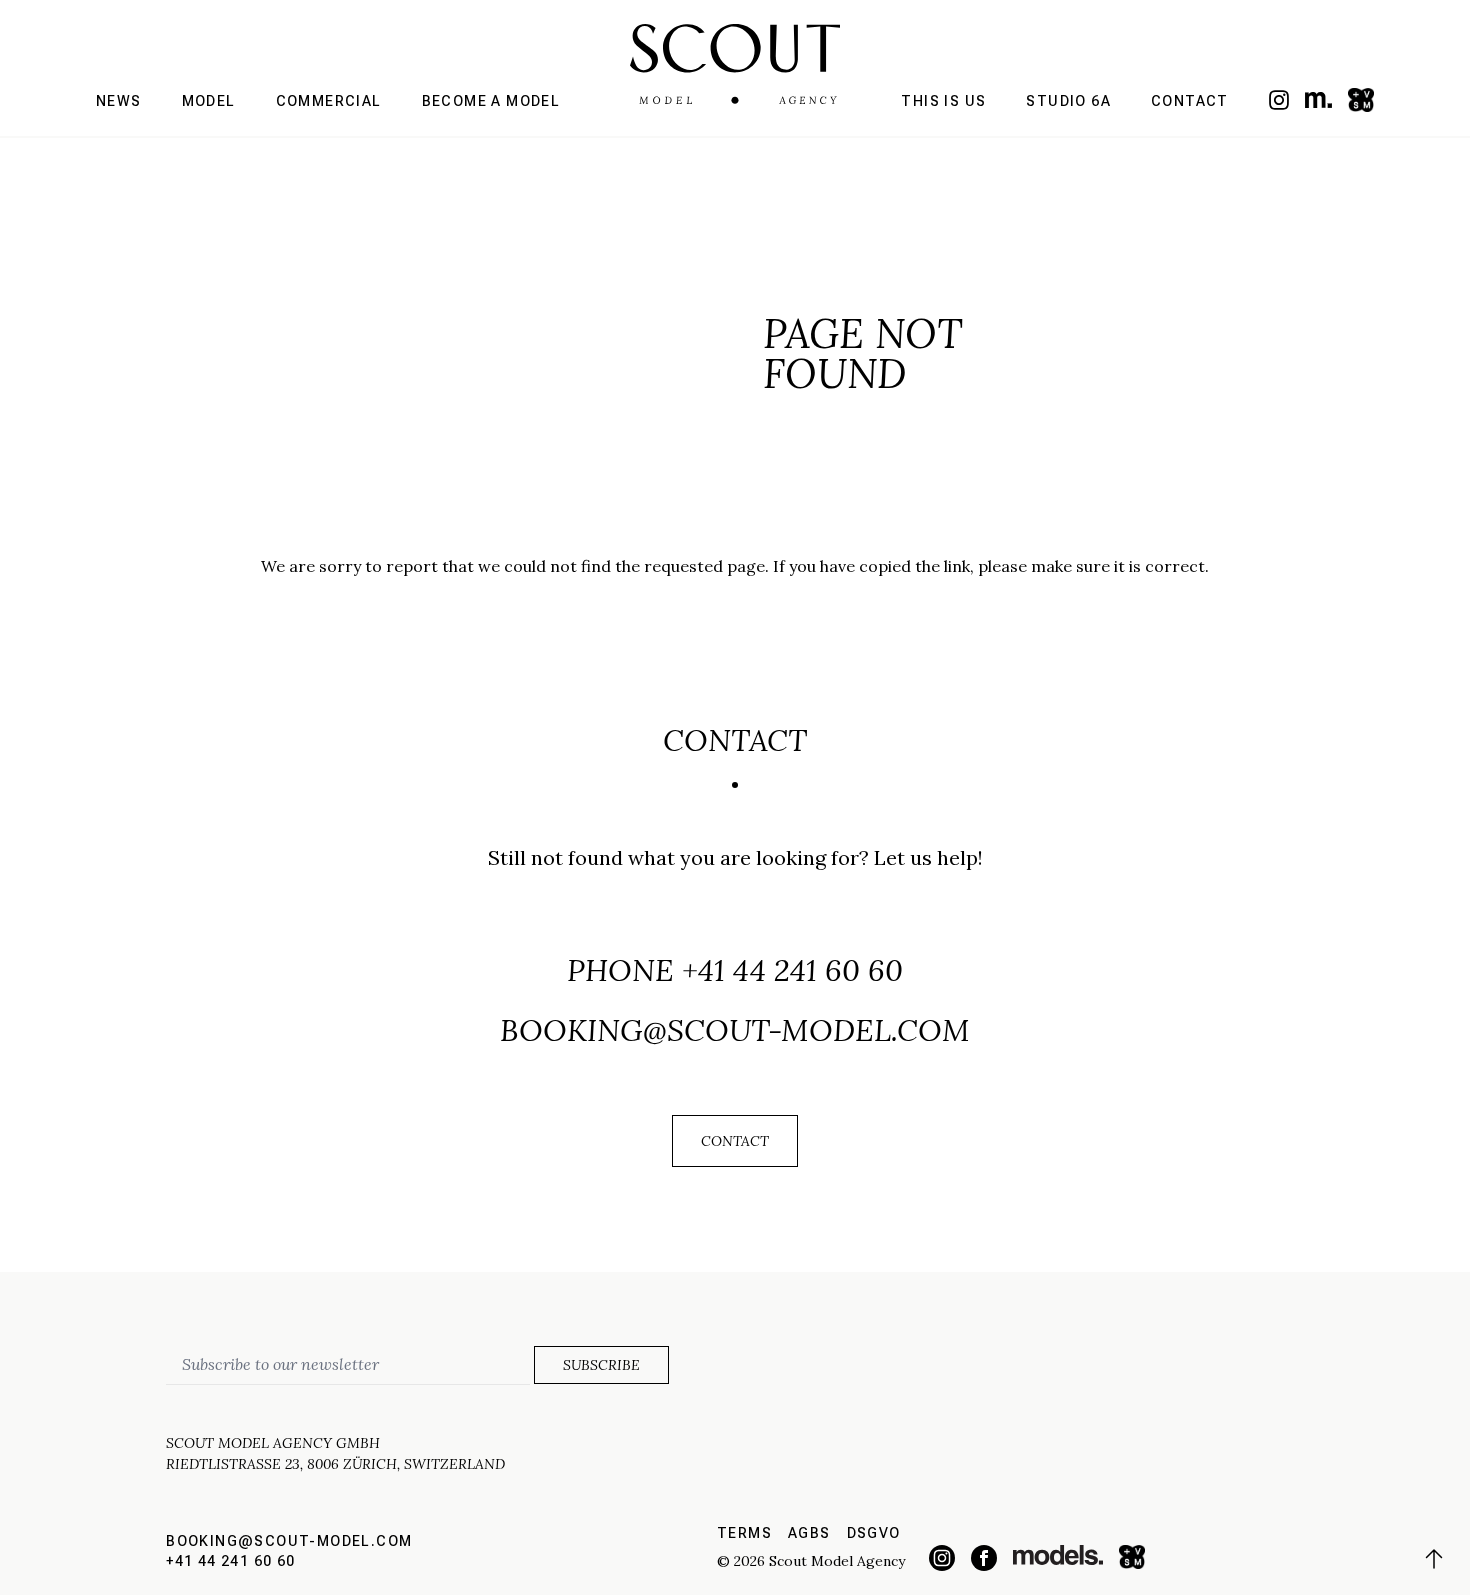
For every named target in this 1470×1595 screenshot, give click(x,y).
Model (209, 101)
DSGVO (874, 1533)
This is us (943, 101)
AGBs (809, 1533)
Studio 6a (1068, 101)
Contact (1190, 101)
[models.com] (1319, 99)
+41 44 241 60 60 (792, 970)
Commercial (329, 101)
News (119, 101)
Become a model (491, 101)
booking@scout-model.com (735, 1030)
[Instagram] (1279, 100)
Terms (744, 1533)
